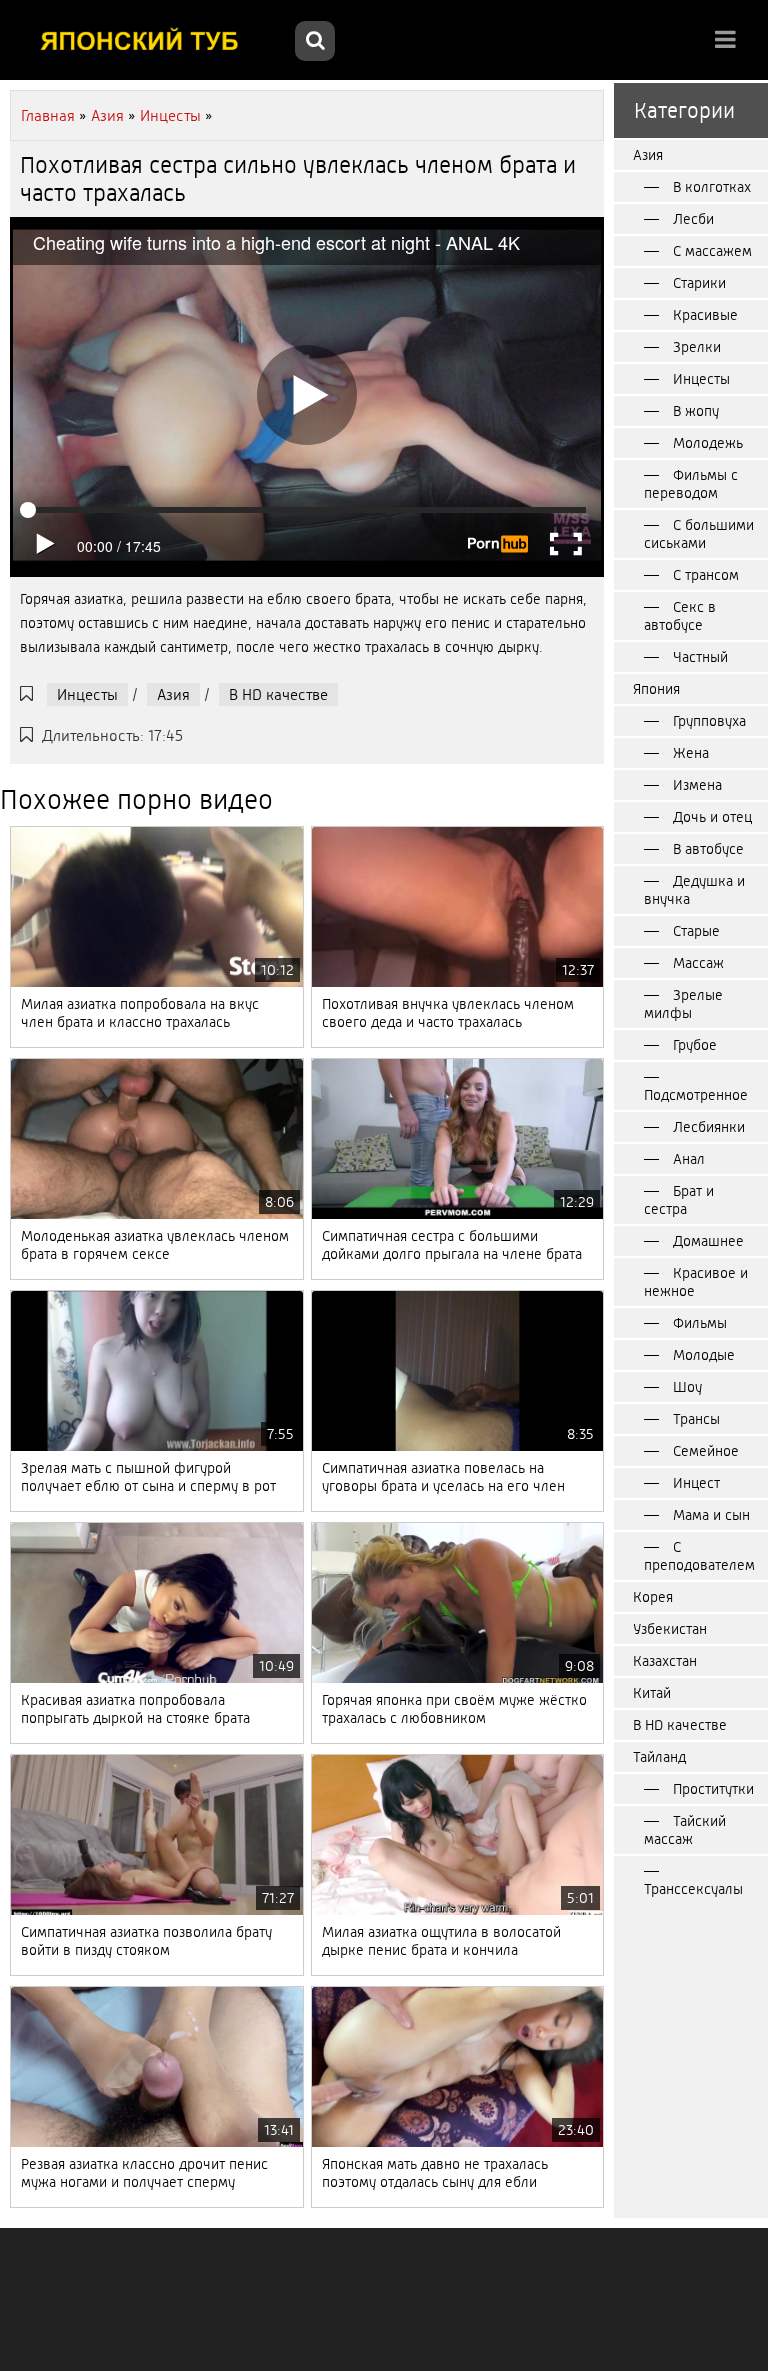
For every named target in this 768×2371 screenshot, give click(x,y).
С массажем (712, 251)
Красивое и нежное (696, 1282)
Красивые (705, 315)
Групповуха (709, 721)
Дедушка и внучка (694, 890)
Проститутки (713, 1789)
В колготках (712, 187)
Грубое (695, 1045)
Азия (173, 694)
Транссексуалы (693, 1889)
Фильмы (700, 1323)
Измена (697, 785)
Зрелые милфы (683, 1004)
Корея (653, 1597)
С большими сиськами (699, 534)
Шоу (687, 1387)
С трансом (706, 575)
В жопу (696, 411)
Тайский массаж (685, 1830)
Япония (656, 689)
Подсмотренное (696, 1095)
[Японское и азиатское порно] (150, 40)
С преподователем (699, 1556)
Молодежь (708, 443)
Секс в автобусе (680, 616)
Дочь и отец (712, 817)
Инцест (696, 1483)
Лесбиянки (709, 1127)
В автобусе (708, 849)
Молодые (704, 1355)
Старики (699, 283)
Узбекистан (670, 1629)
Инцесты (87, 694)
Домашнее (708, 1241)
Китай (652, 1693)
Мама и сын (711, 1515)
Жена (691, 753)
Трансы (696, 1419)
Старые (696, 931)
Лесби (693, 219)
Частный (700, 657)
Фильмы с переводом (691, 484)
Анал (689, 1159)
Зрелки (697, 347)
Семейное (706, 1451)
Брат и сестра (679, 1200)
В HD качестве (278, 694)
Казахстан (665, 1661)
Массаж (698, 963)
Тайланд (659, 1757)
